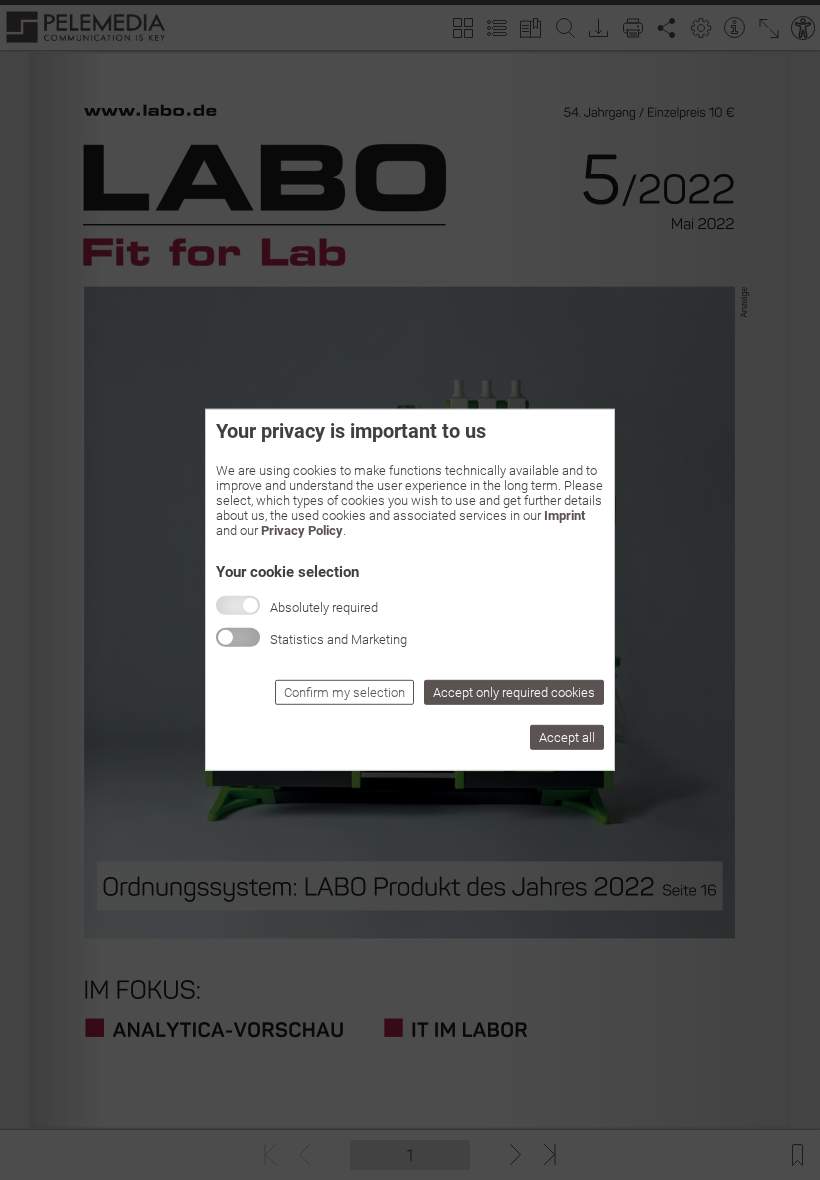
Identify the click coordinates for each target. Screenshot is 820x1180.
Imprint (564, 515)
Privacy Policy (302, 530)
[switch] (238, 637)
